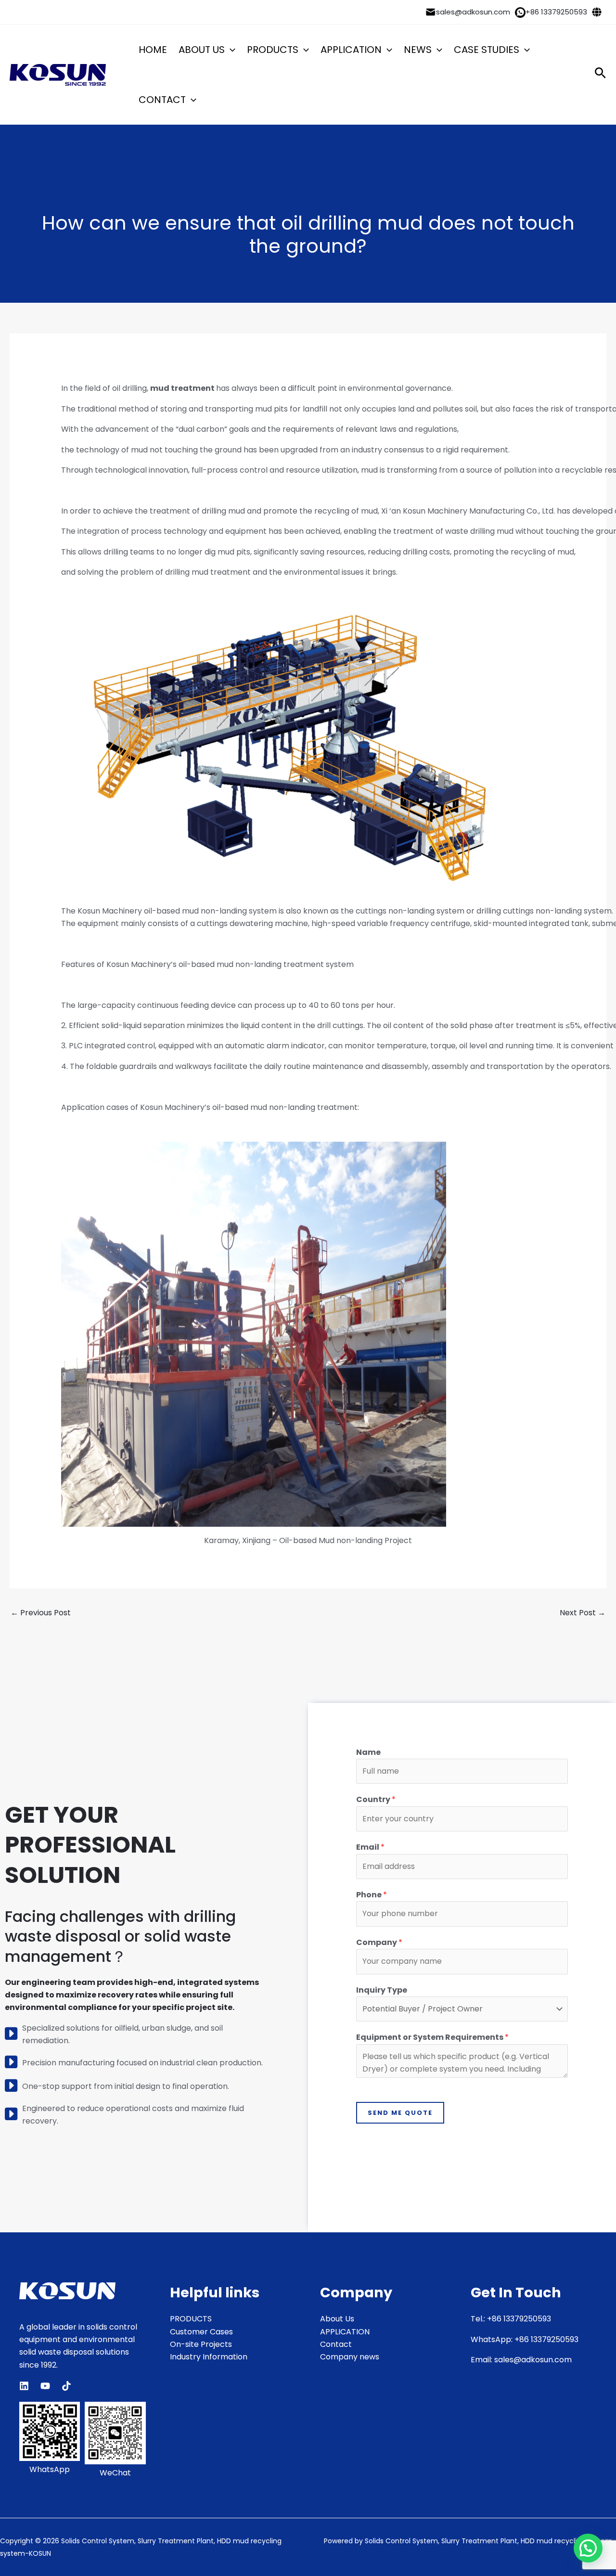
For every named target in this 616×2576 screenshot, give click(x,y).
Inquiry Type (382, 1990)
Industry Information (209, 2357)
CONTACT (162, 100)
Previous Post (41, 1613)
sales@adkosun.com (473, 12)
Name (368, 1752)
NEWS (418, 50)
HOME (153, 50)
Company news (350, 2357)
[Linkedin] (24, 2386)
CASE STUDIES (487, 50)
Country (376, 1799)
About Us (337, 2319)
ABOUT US (202, 50)
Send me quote (400, 2113)
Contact (336, 2344)
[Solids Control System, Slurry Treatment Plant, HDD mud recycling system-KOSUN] (58, 75)
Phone (372, 1895)
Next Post (583, 1613)
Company (379, 1942)
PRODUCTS (273, 50)
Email (370, 1847)
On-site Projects (201, 2344)
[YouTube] (45, 2386)
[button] (230, 50)
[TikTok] (66, 2386)
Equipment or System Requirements (432, 2037)
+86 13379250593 (556, 12)
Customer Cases (201, 2332)
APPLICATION (351, 50)
